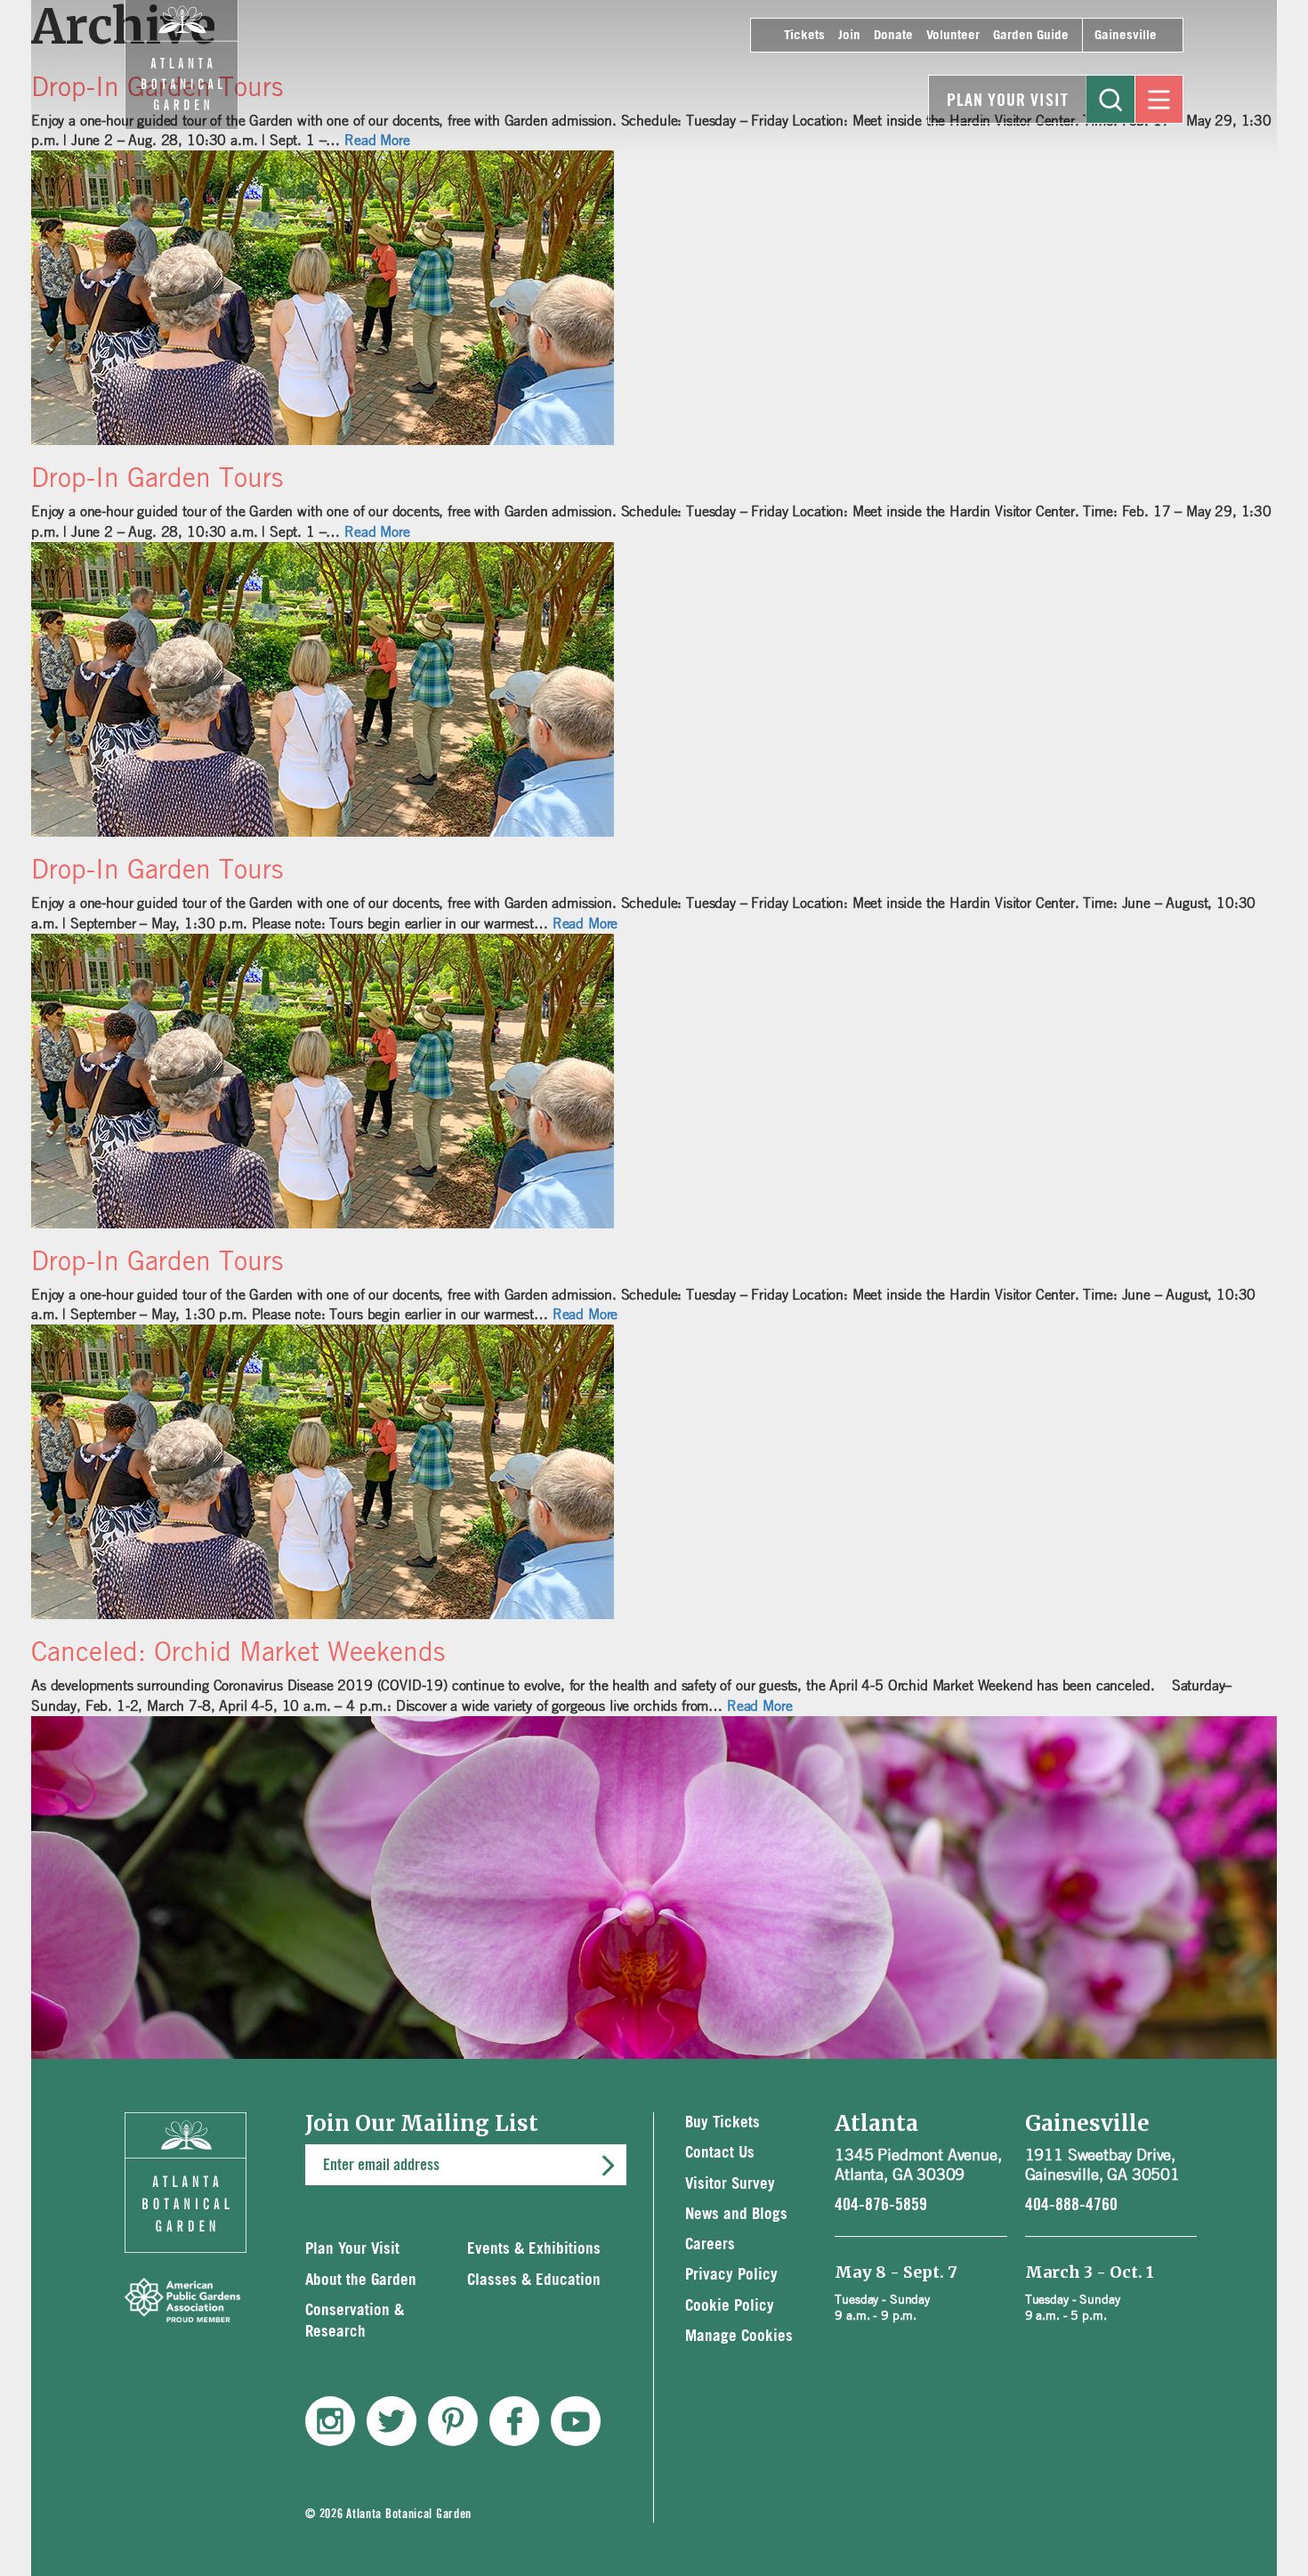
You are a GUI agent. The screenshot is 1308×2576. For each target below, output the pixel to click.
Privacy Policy (731, 2275)
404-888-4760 (1071, 2205)
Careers (710, 2244)
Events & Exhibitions (534, 2249)
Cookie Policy (730, 2306)
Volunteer (953, 35)
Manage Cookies (739, 2336)
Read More (377, 531)
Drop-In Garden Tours (157, 477)
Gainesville (1126, 35)
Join (849, 35)
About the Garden (361, 2280)
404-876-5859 (881, 2205)
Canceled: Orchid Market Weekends (238, 1651)
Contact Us (720, 2153)
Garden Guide (1031, 35)
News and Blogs (736, 2214)
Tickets (804, 35)
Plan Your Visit (1008, 101)
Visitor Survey (730, 2184)
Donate (893, 35)
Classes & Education (534, 2280)
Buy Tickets (723, 2122)
